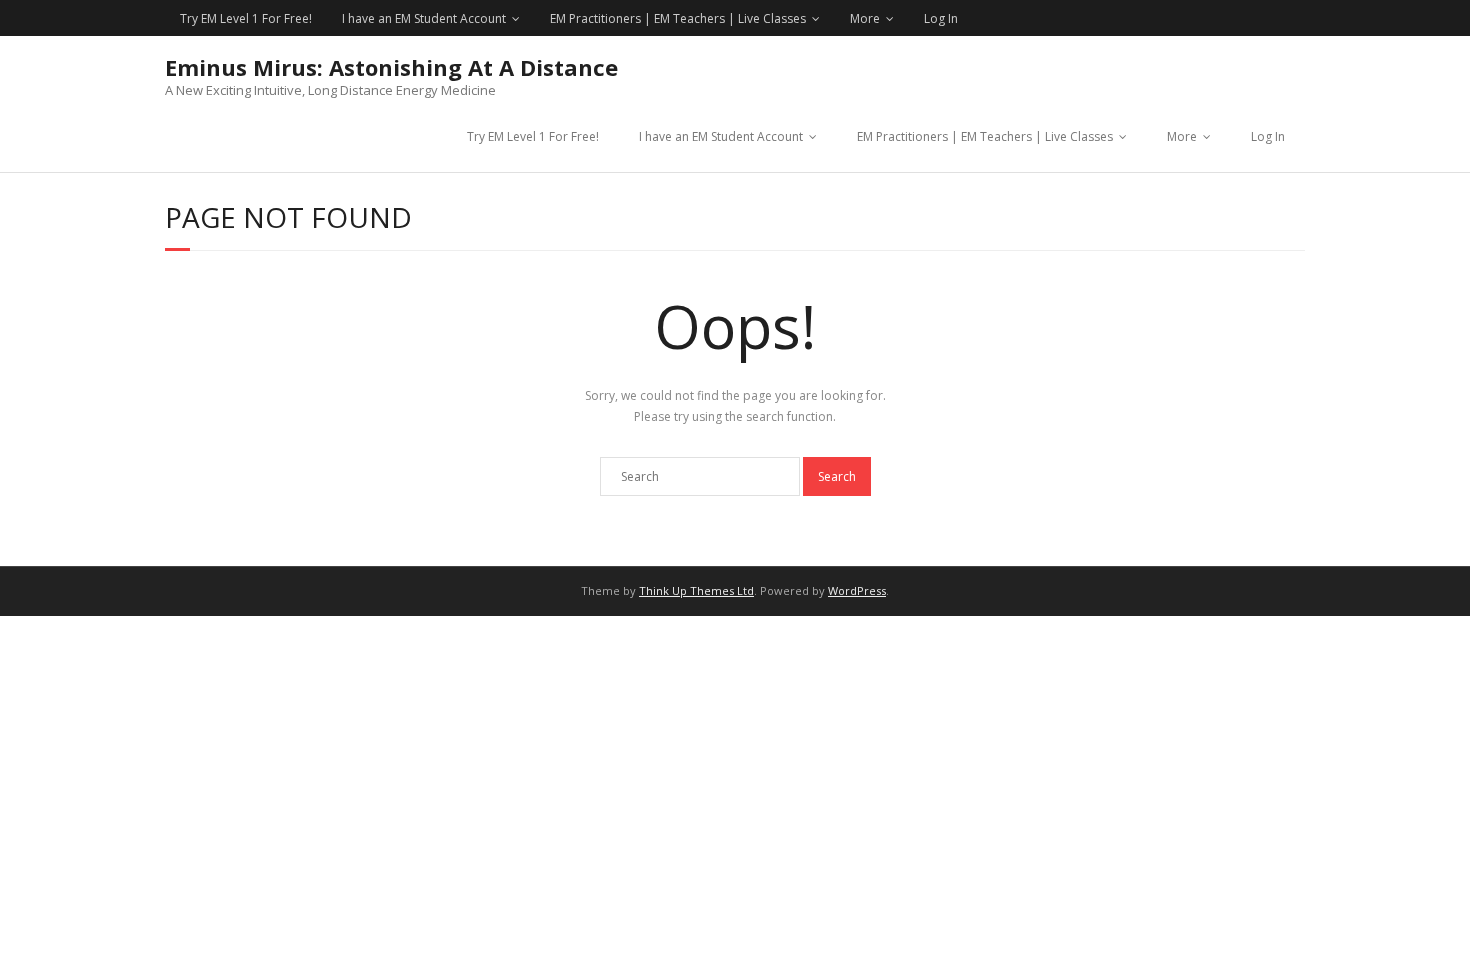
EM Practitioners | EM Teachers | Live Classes (678, 18)
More (865, 18)
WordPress (857, 590)
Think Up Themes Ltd (696, 590)
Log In (941, 18)
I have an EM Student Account (424, 18)
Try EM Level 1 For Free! (246, 18)
